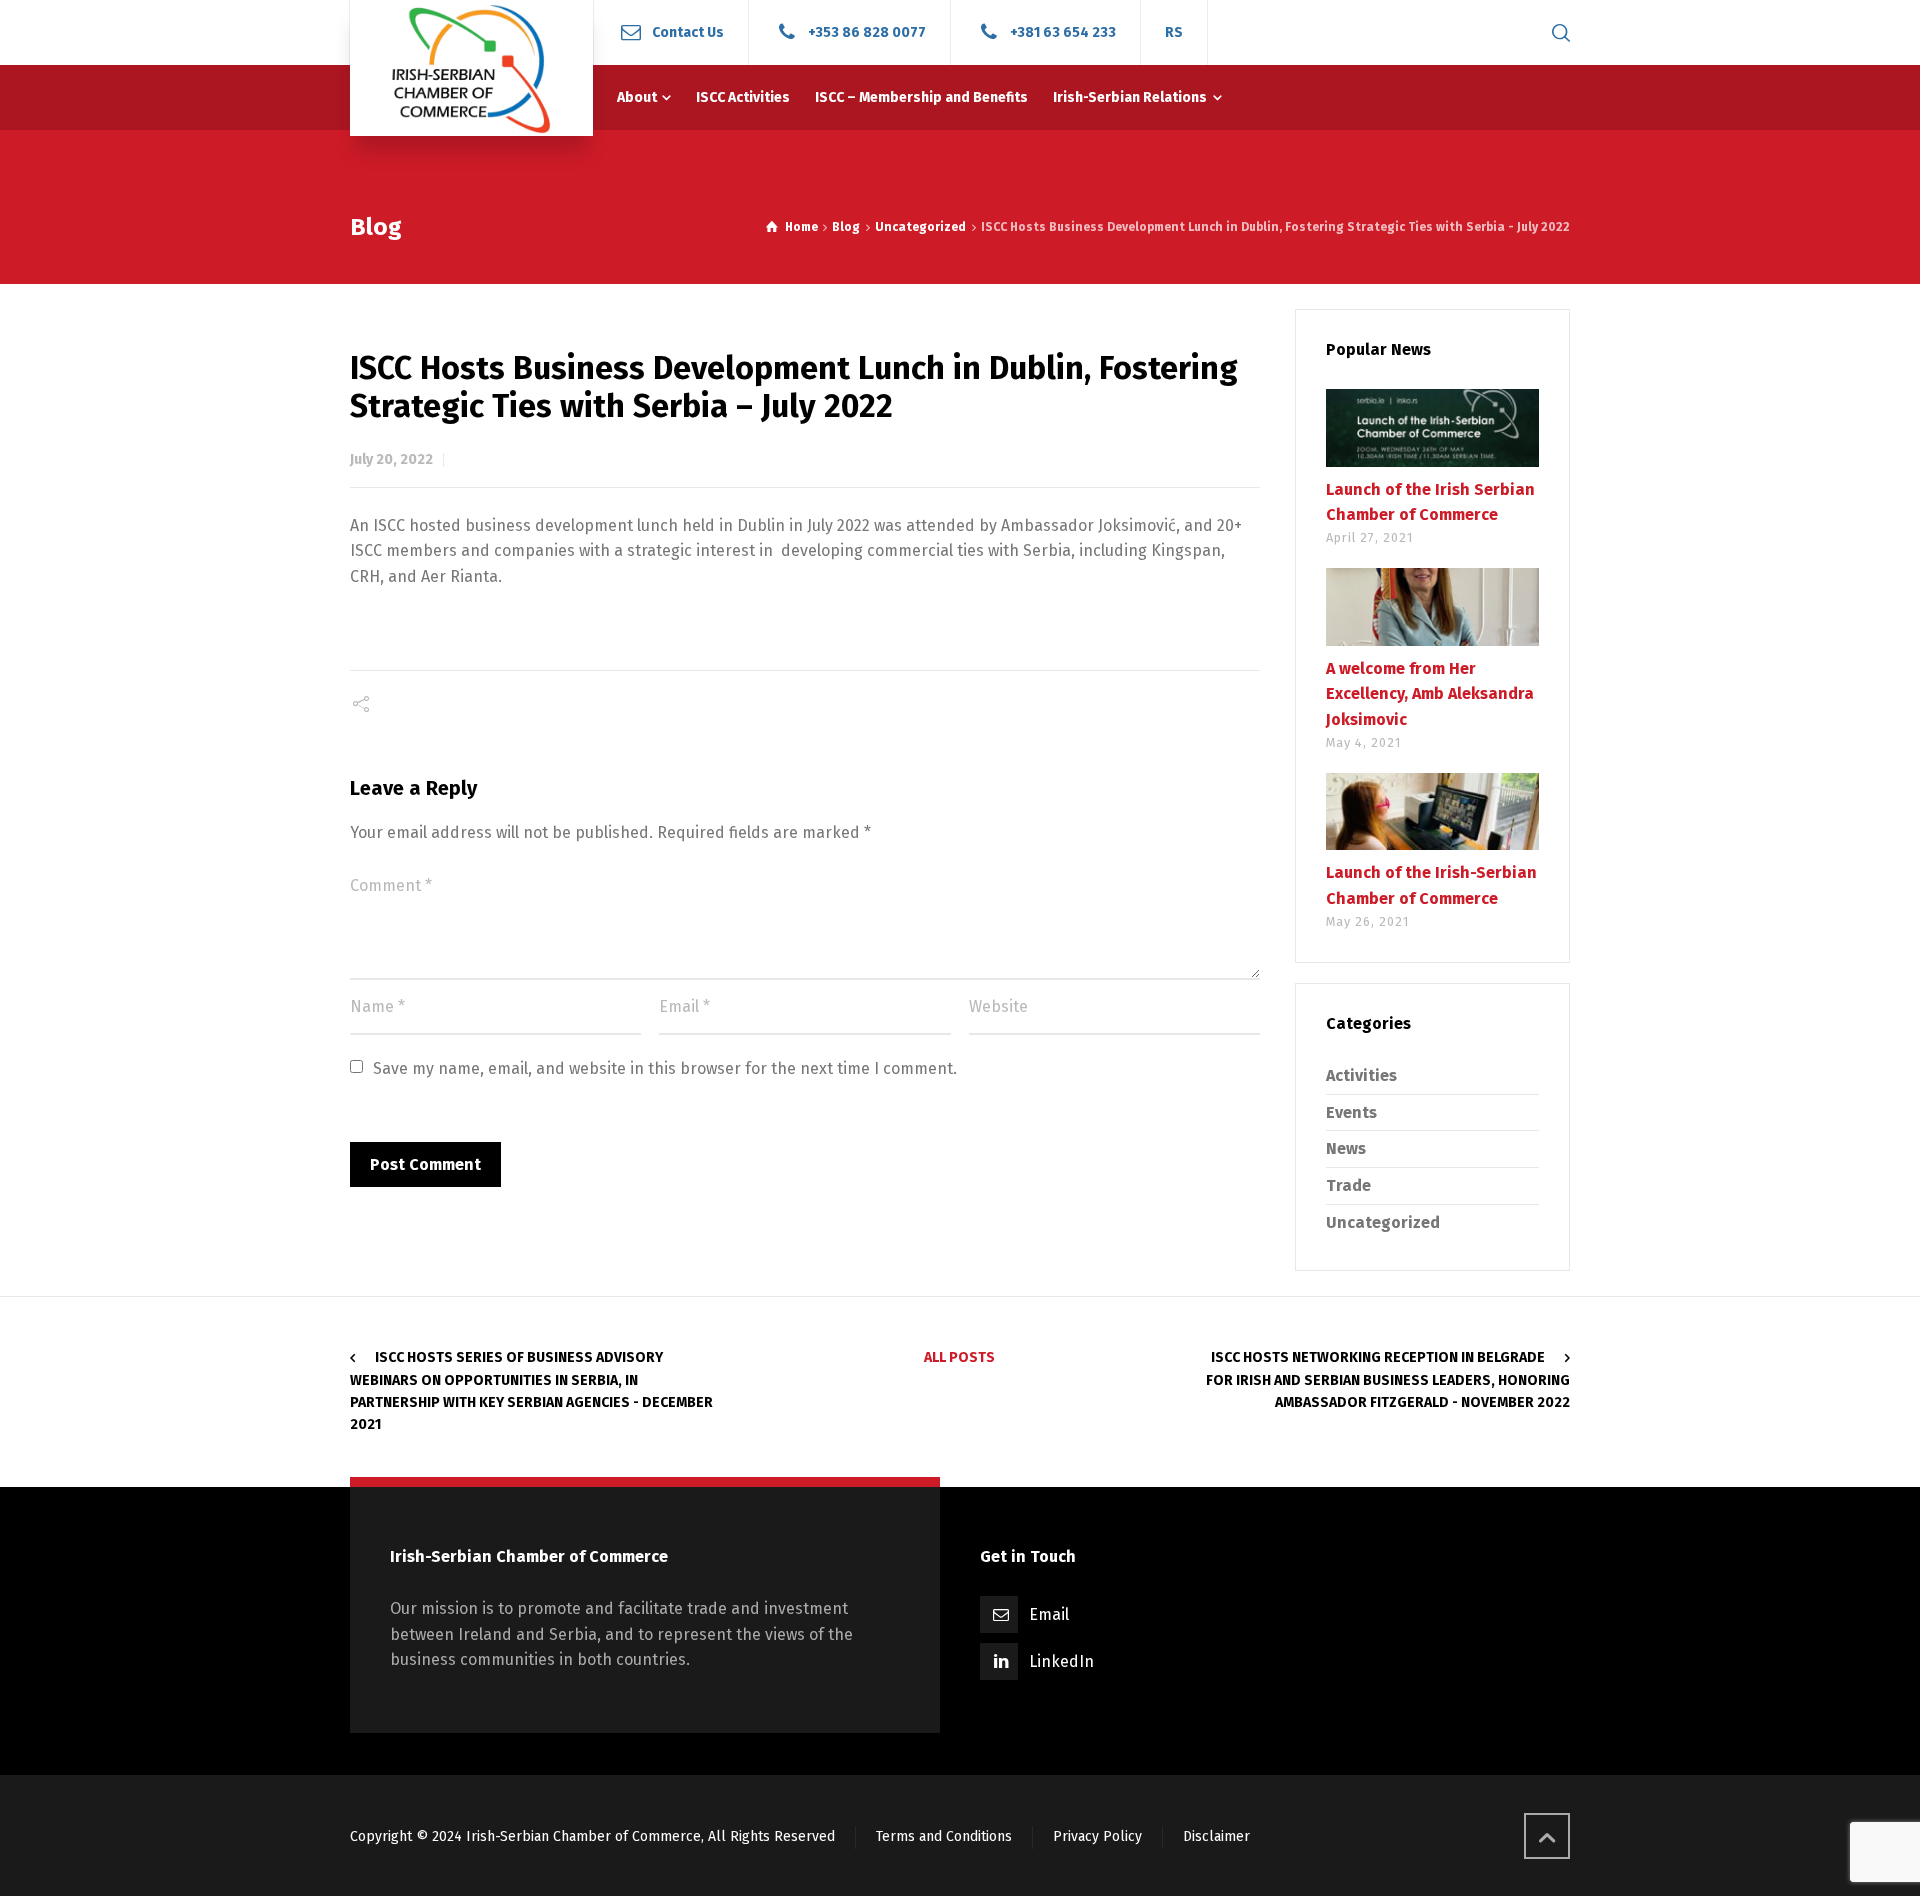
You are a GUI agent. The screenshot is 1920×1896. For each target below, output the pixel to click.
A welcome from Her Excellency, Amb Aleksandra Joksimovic (1430, 694)
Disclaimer (1216, 1836)
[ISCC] (471, 68)
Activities (1361, 1075)
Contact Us (688, 31)
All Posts (959, 1357)
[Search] (1557, 32)
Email (1049, 1614)
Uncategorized (1383, 1222)
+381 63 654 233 (1063, 31)
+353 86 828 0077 (867, 31)
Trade (1348, 1185)
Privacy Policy (1097, 1836)
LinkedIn (1061, 1661)
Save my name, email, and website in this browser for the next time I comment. (665, 1068)
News (1346, 1148)
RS (1174, 32)
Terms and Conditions (944, 1836)
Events (1351, 1112)
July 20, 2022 (391, 459)
